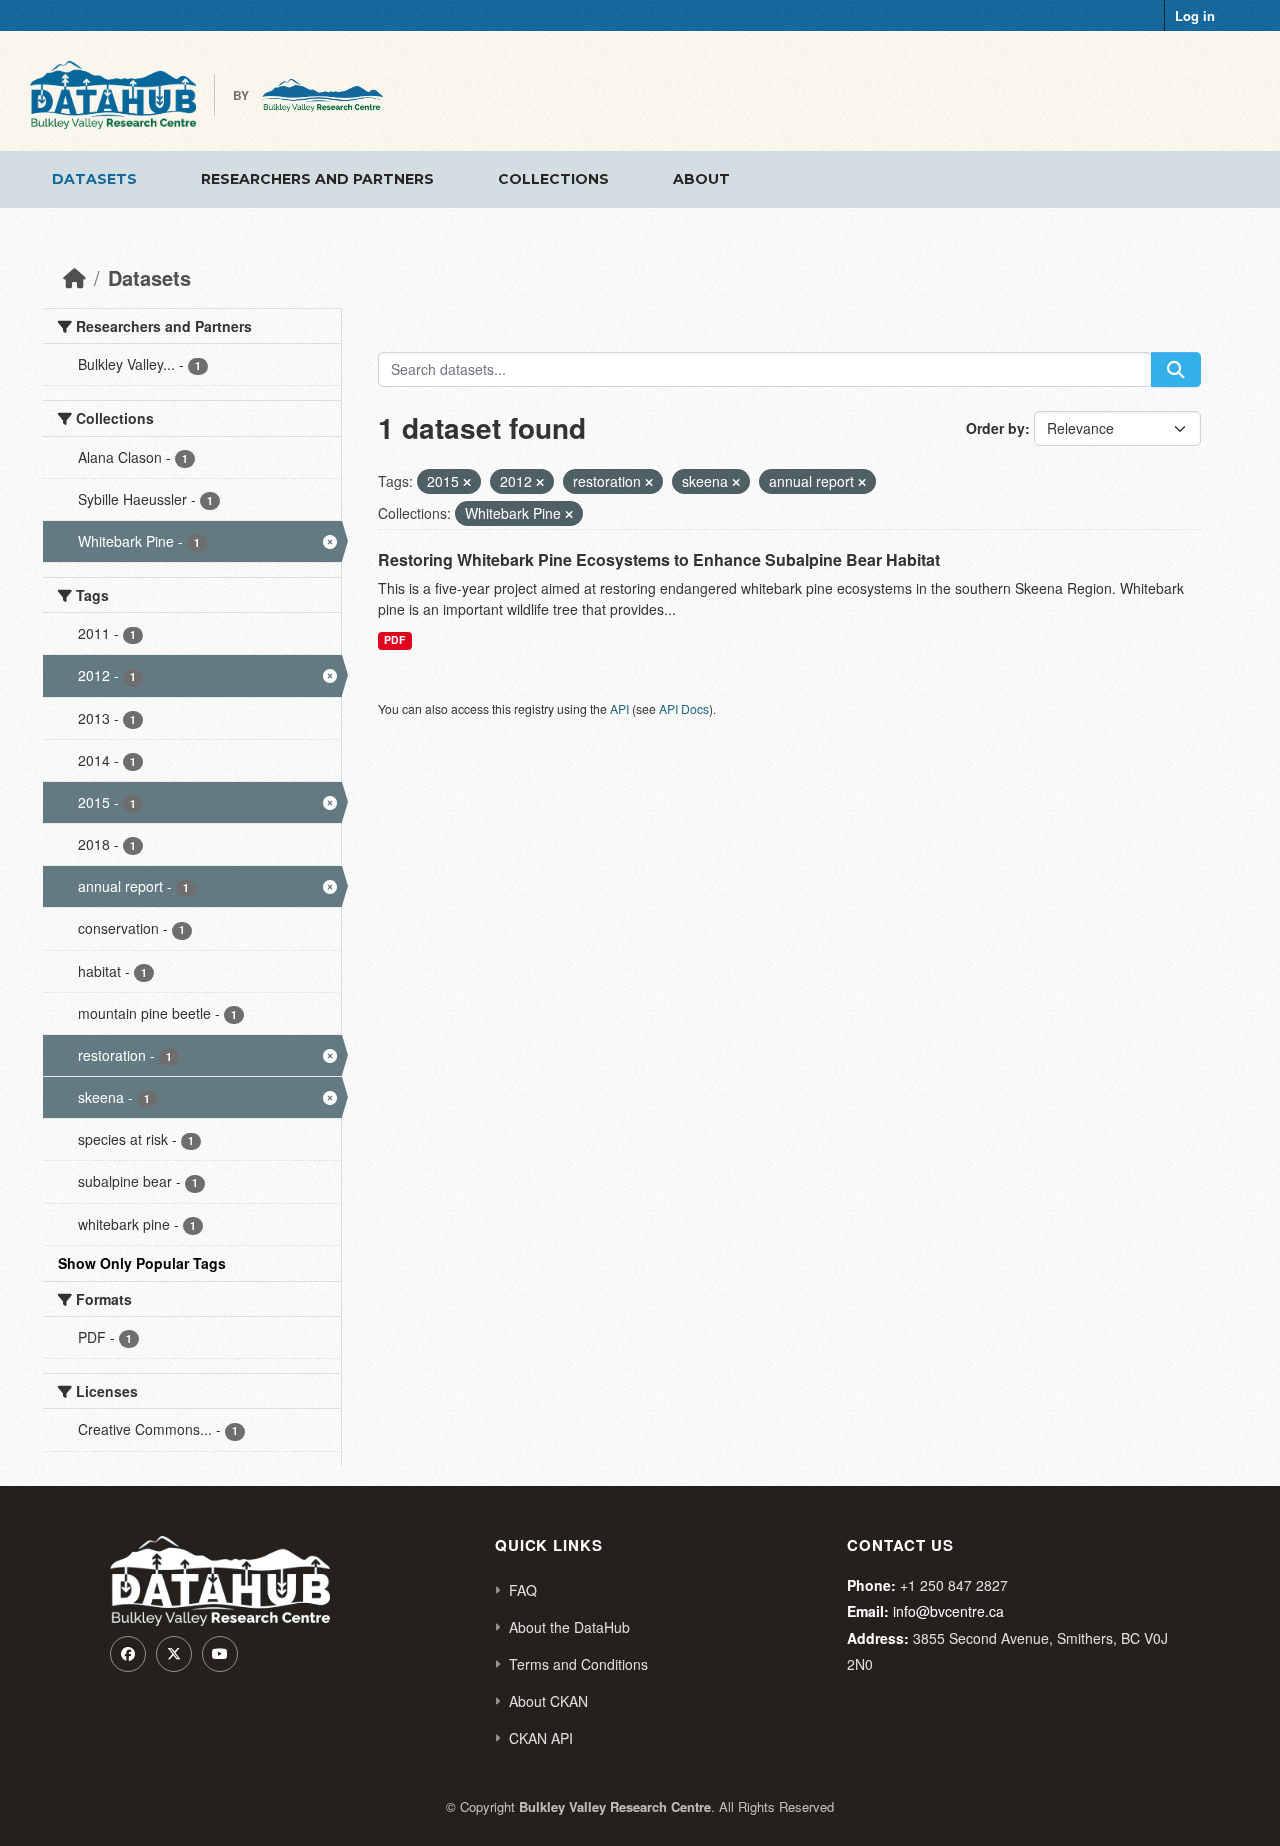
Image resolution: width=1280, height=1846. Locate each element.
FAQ (523, 1590)
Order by (995, 428)
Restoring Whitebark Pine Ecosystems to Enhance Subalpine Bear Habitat (659, 559)
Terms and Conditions (578, 1664)
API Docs (684, 708)
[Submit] (1176, 369)
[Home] (74, 277)
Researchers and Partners (317, 179)
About (701, 179)
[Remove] (467, 482)
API (619, 708)
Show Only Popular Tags (142, 1263)
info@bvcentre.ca (948, 1611)
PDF (394, 639)
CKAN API (541, 1738)
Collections (553, 179)
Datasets (94, 179)
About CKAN (548, 1701)
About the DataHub (569, 1627)
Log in (1195, 15)
